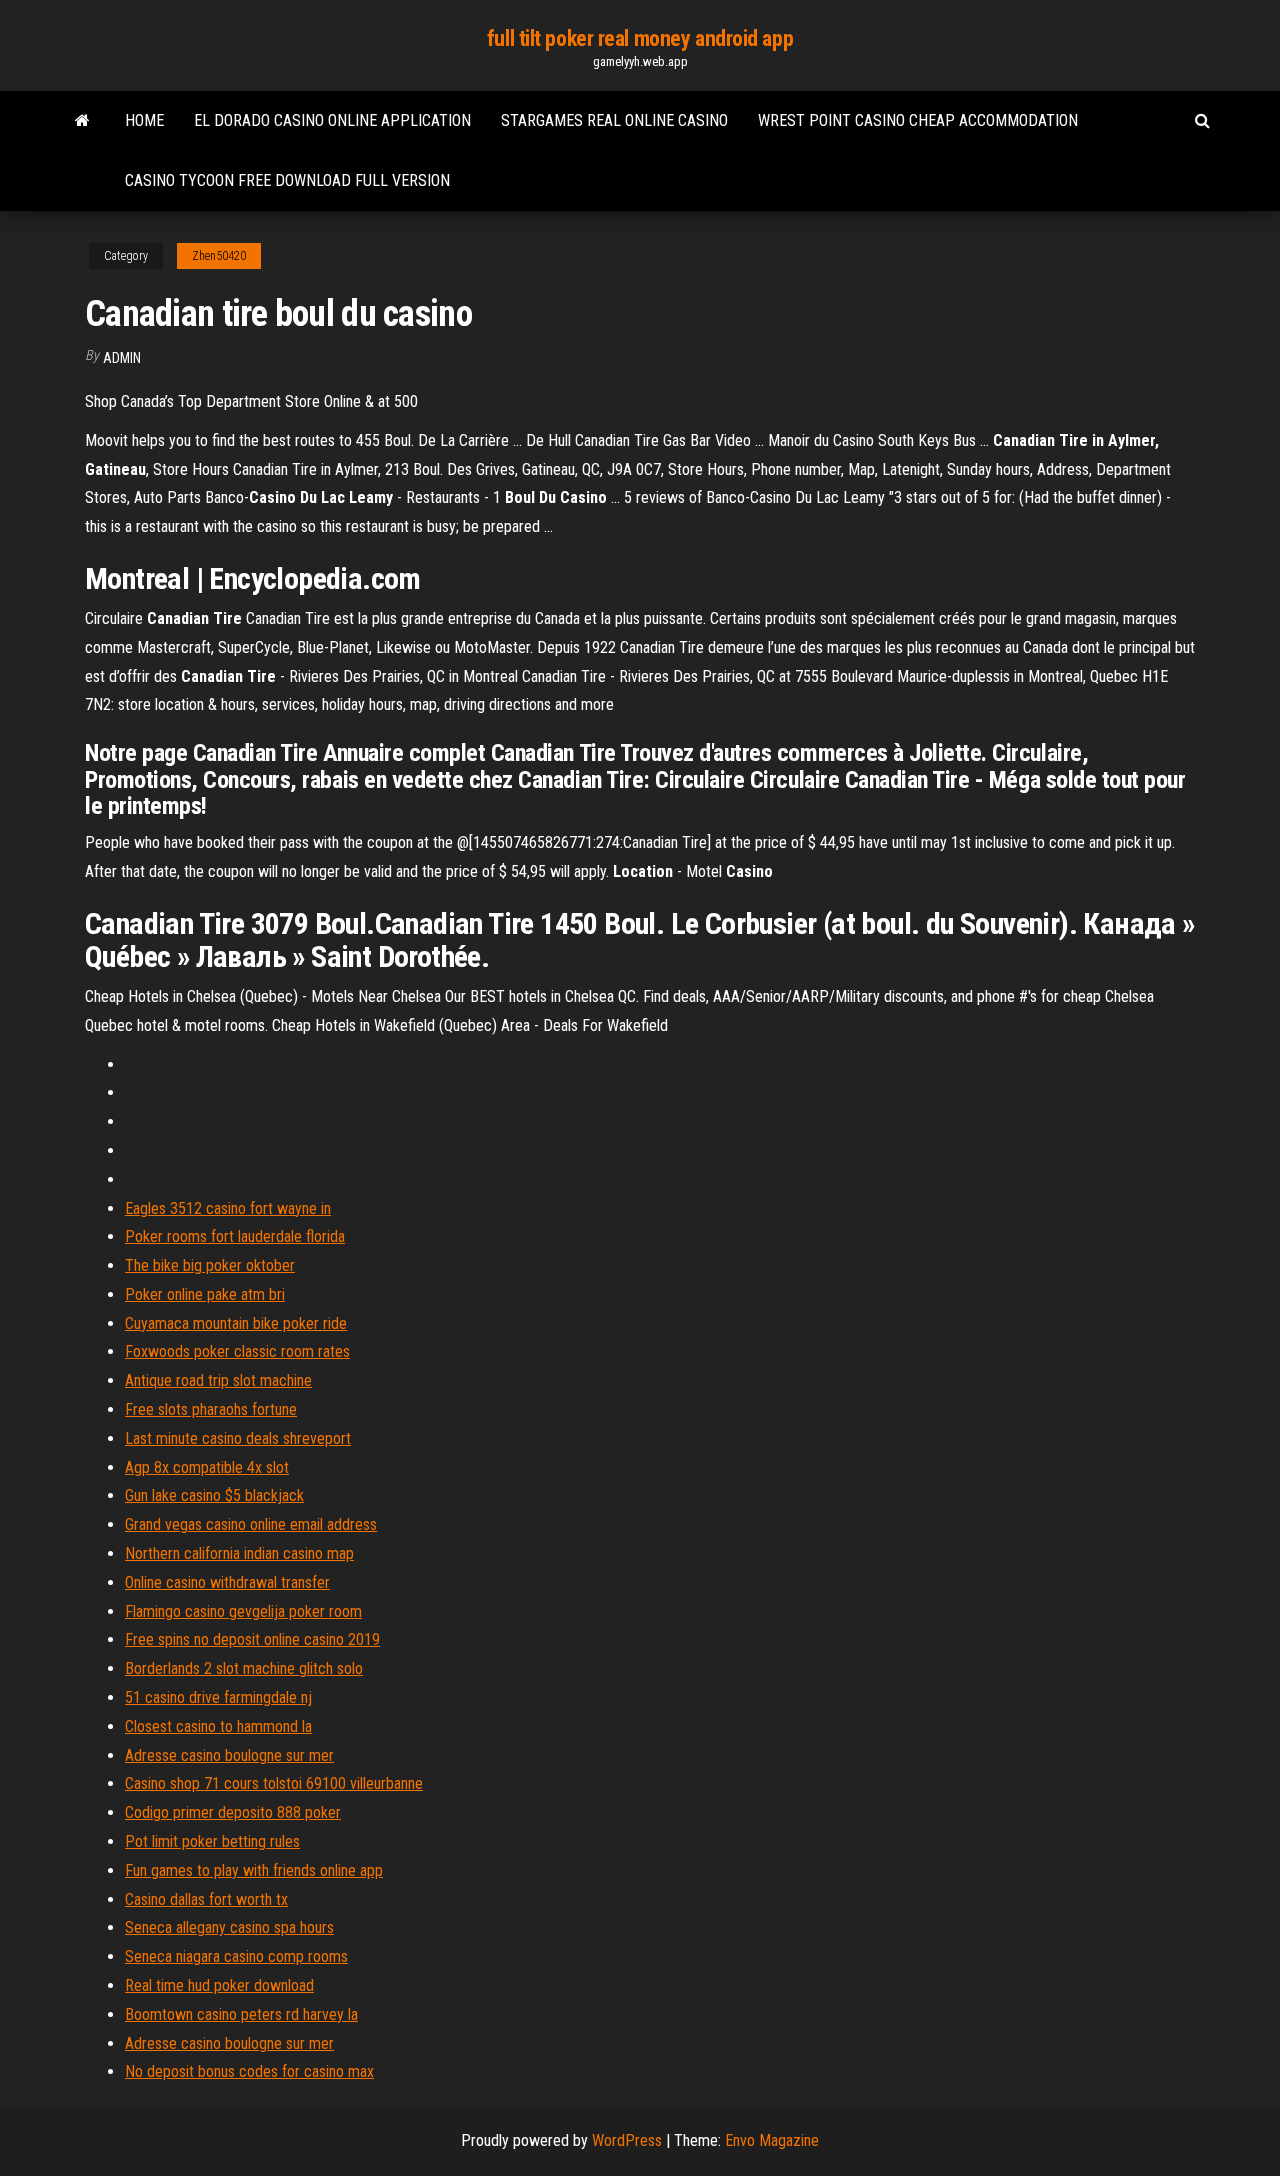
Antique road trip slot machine (218, 1380)
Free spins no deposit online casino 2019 (252, 1639)
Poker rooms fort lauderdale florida (235, 1236)
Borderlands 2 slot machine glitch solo (244, 1668)
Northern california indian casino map (239, 1553)
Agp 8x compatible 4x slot (207, 1467)
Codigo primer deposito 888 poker (233, 1812)
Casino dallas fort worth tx (206, 1899)
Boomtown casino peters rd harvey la (241, 2014)
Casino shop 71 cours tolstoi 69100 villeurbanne (274, 1783)
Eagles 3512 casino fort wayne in (228, 1208)
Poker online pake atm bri (205, 1294)
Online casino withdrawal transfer (227, 1582)
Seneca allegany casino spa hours (229, 1927)
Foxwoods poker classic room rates (237, 1351)
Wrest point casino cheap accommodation (918, 120)
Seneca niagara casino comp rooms (236, 1956)
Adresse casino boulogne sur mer (229, 1755)
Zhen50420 (219, 256)
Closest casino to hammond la (218, 1726)
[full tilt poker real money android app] (82, 121)
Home (144, 120)
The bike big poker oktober (210, 1265)
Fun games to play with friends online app (254, 1870)
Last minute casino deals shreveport (238, 1438)
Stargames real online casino (614, 120)
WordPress (627, 2140)
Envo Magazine (772, 2140)
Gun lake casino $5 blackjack (214, 1495)
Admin (122, 358)
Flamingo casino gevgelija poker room (243, 1611)
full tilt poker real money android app (640, 38)
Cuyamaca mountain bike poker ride (236, 1323)
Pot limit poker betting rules (212, 1841)
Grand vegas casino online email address (251, 1524)
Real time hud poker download (219, 1985)
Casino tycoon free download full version (287, 180)
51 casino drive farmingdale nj (218, 1697)
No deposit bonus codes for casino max (249, 2071)
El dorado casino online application (332, 120)
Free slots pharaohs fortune (211, 1409)
